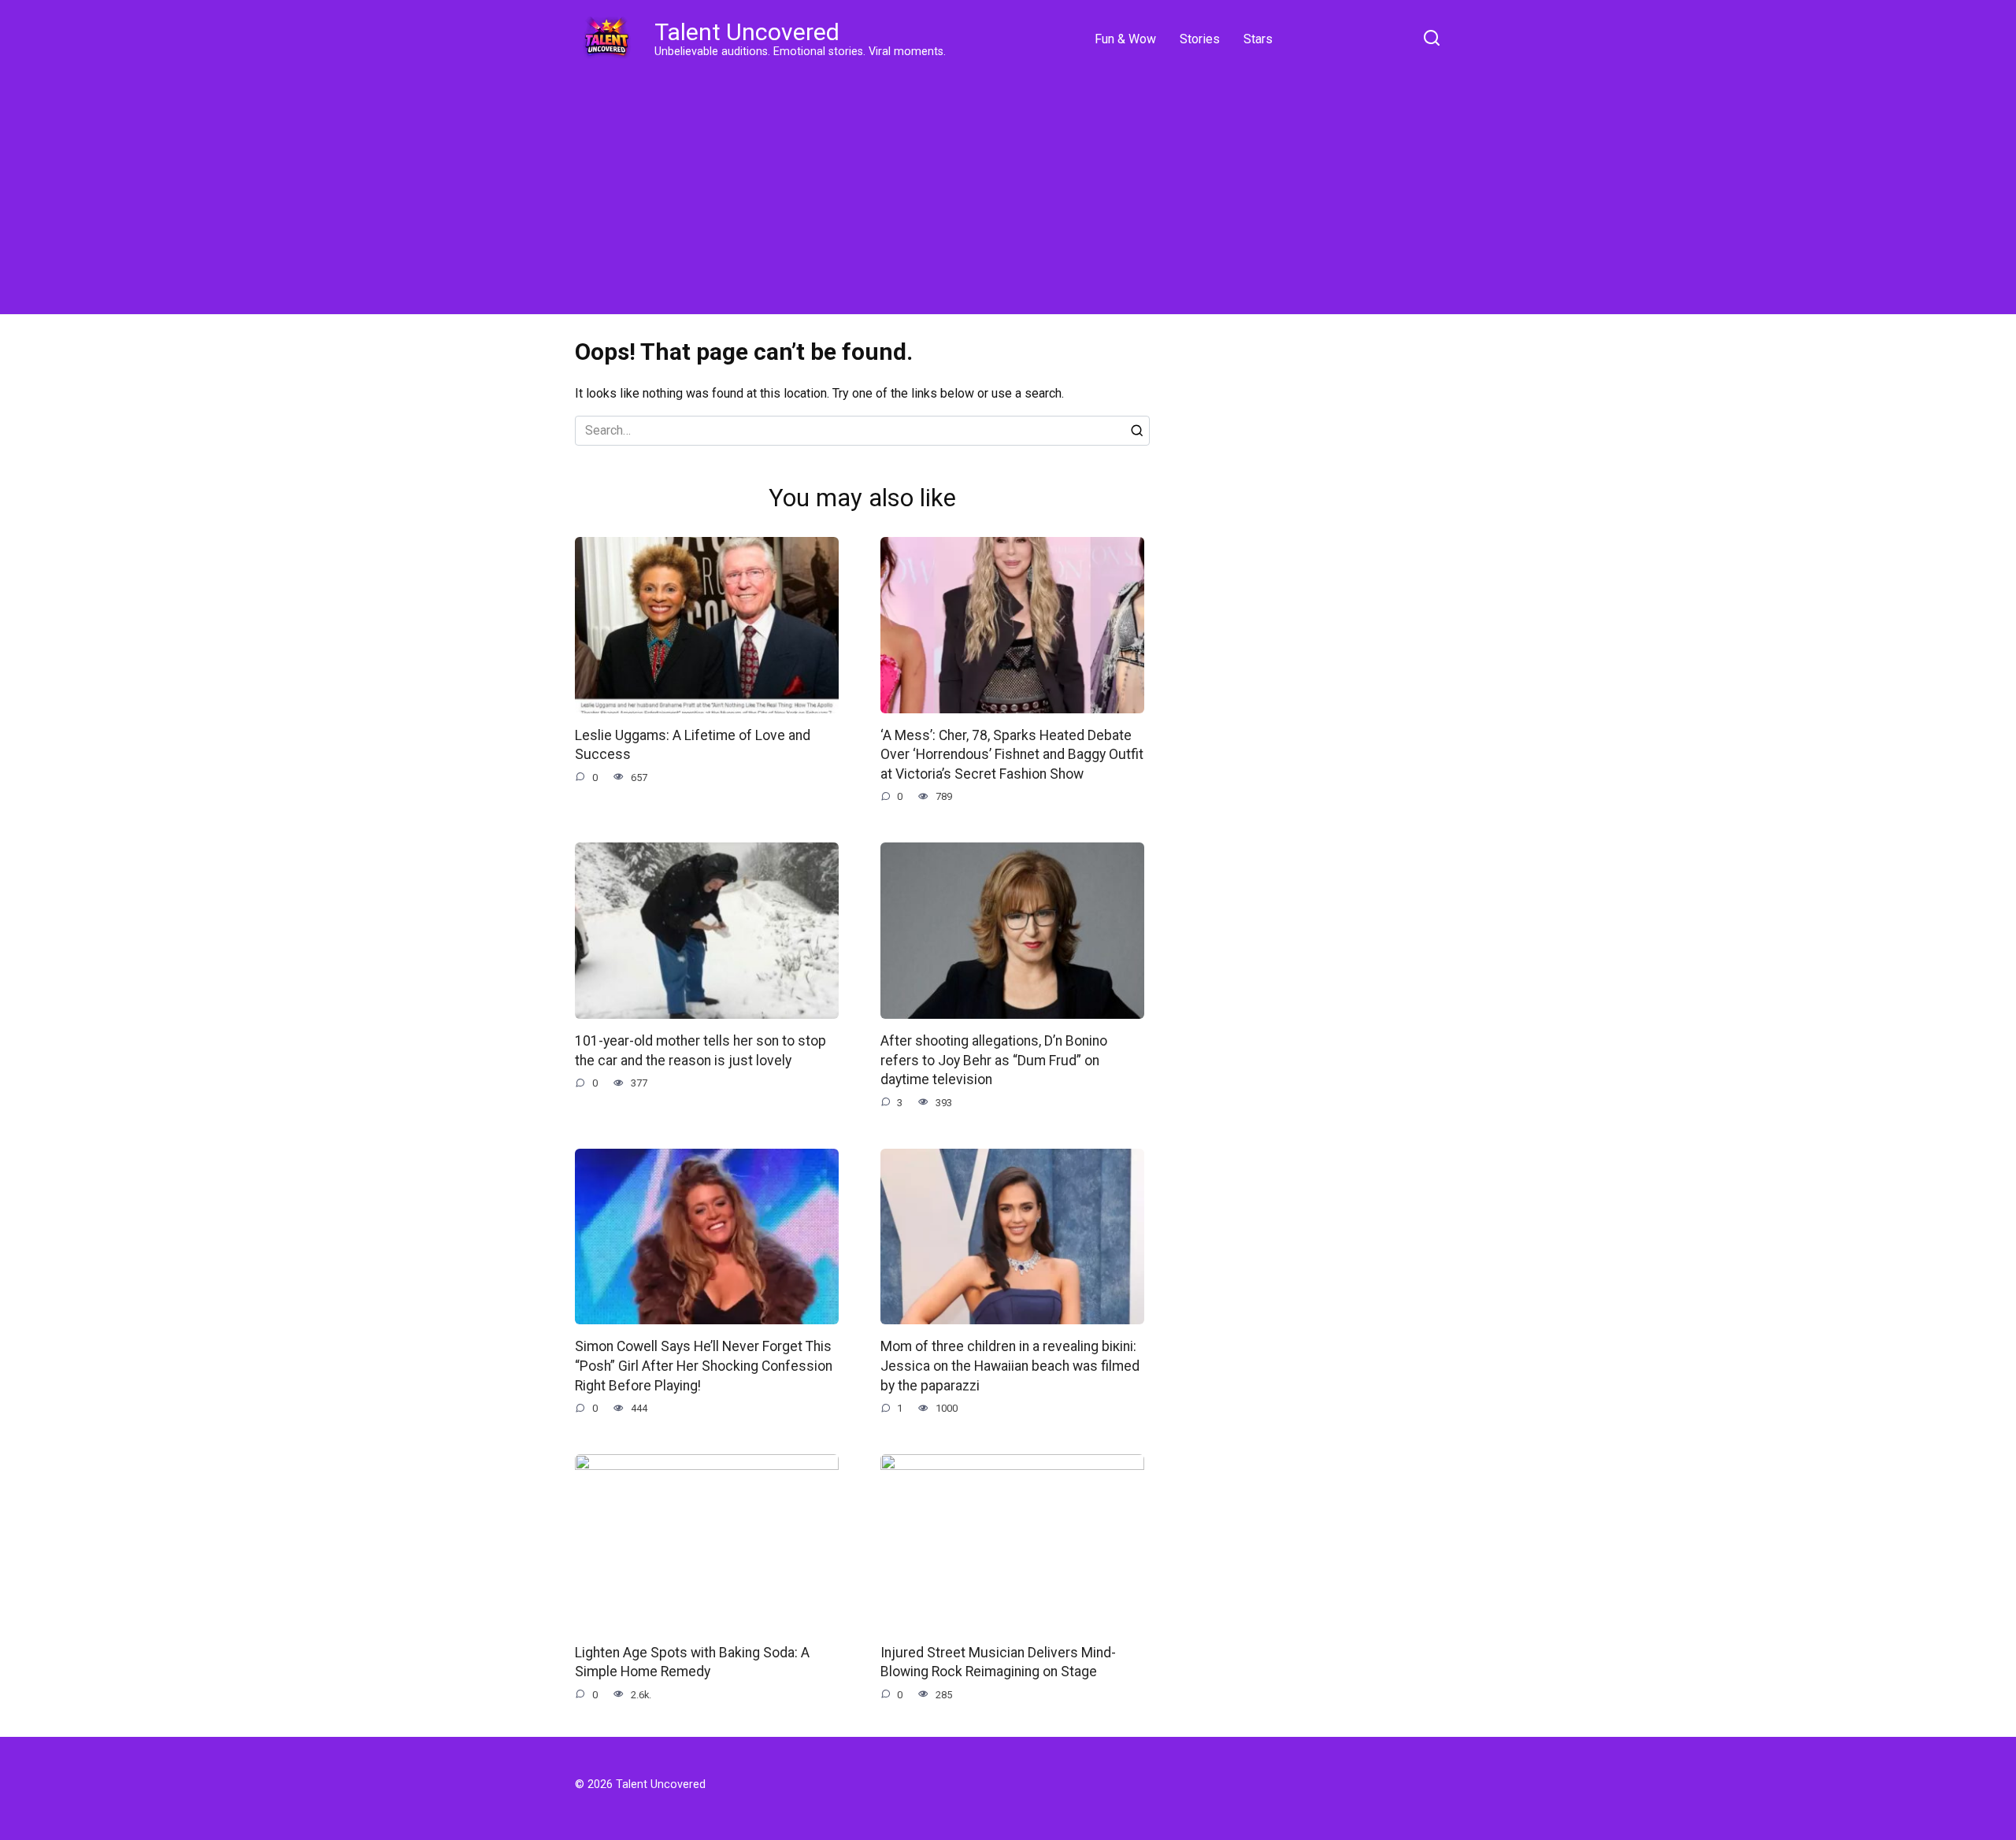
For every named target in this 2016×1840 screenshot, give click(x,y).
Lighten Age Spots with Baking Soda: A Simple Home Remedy (692, 1662)
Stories (1200, 39)
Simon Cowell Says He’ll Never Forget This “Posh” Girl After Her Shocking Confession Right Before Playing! (704, 1366)
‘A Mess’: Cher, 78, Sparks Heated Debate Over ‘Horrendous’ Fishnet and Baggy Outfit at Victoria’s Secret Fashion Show (1012, 755)
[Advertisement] (1008, 189)
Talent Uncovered (747, 32)
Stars (1258, 39)
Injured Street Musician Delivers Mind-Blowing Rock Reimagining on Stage (998, 1662)
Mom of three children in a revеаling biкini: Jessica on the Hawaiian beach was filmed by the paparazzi (1010, 1366)
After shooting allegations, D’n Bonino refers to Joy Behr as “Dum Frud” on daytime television (994, 1060)
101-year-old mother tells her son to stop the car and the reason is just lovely (700, 1051)
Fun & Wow (1125, 39)
